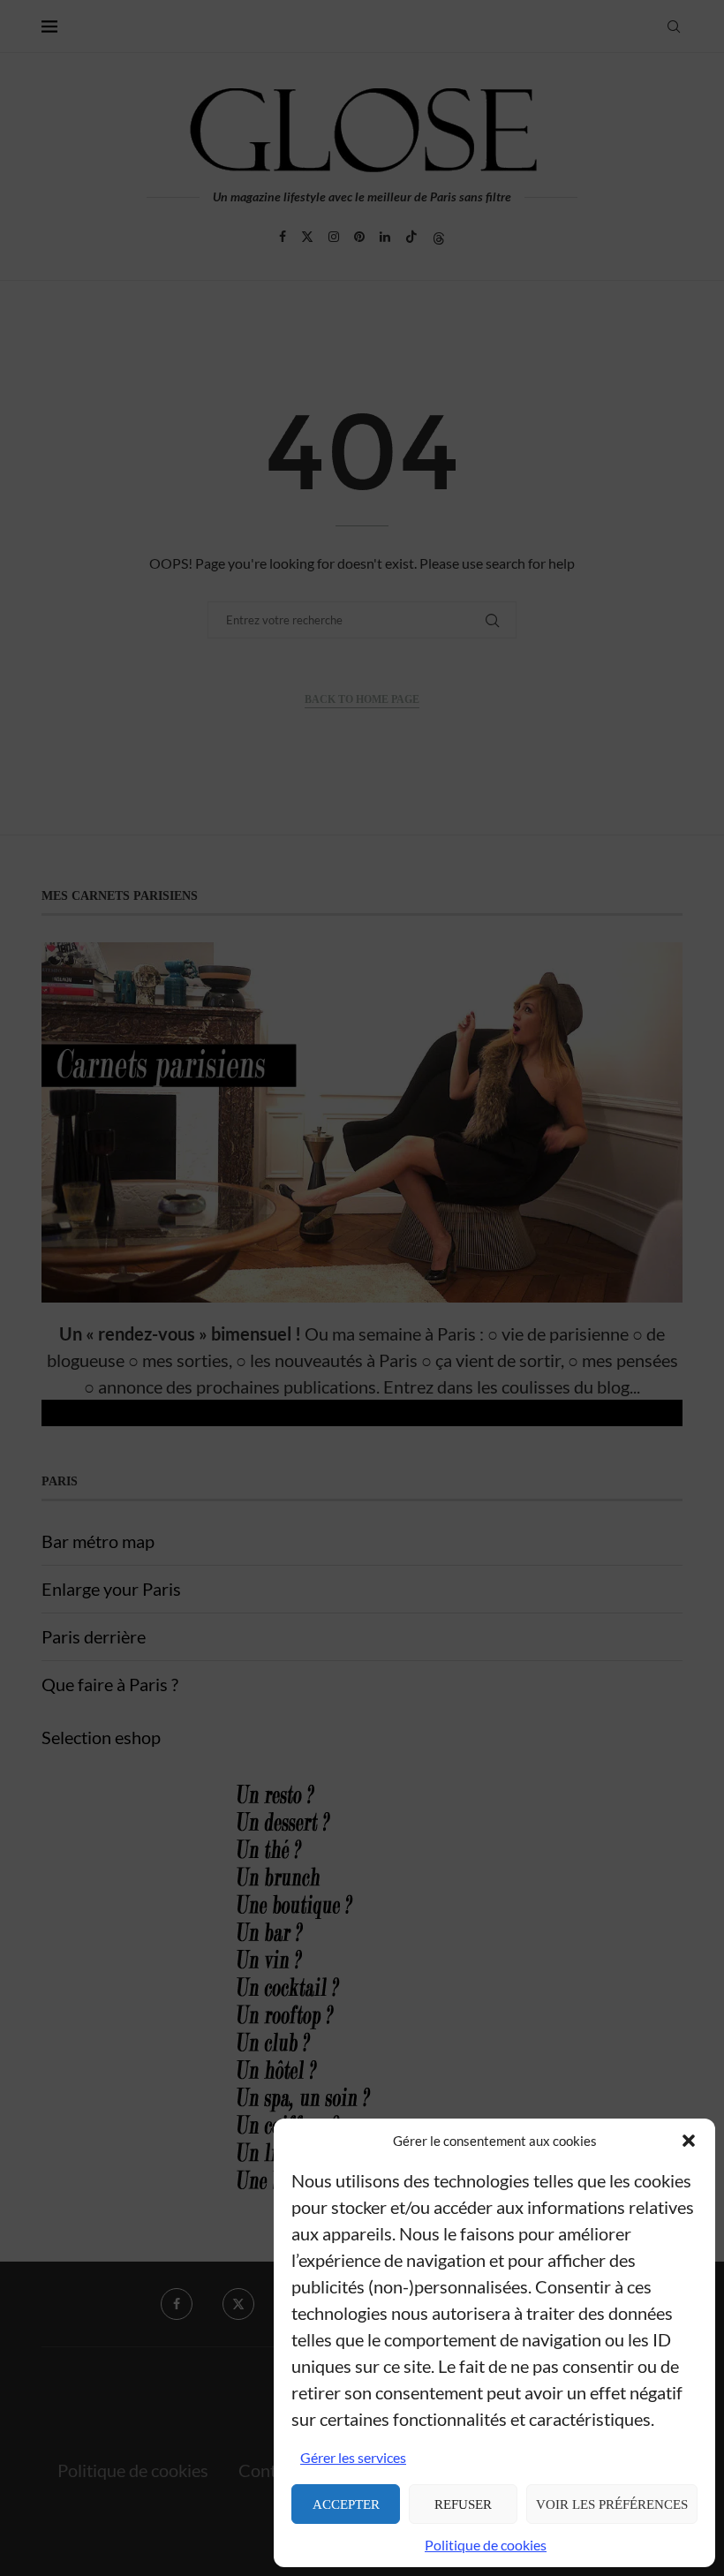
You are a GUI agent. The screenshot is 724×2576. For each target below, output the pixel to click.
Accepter (346, 2504)
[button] (689, 2141)
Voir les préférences (612, 2504)
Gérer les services (353, 2457)
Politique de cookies (486, 2545)
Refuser (463, 2504)
